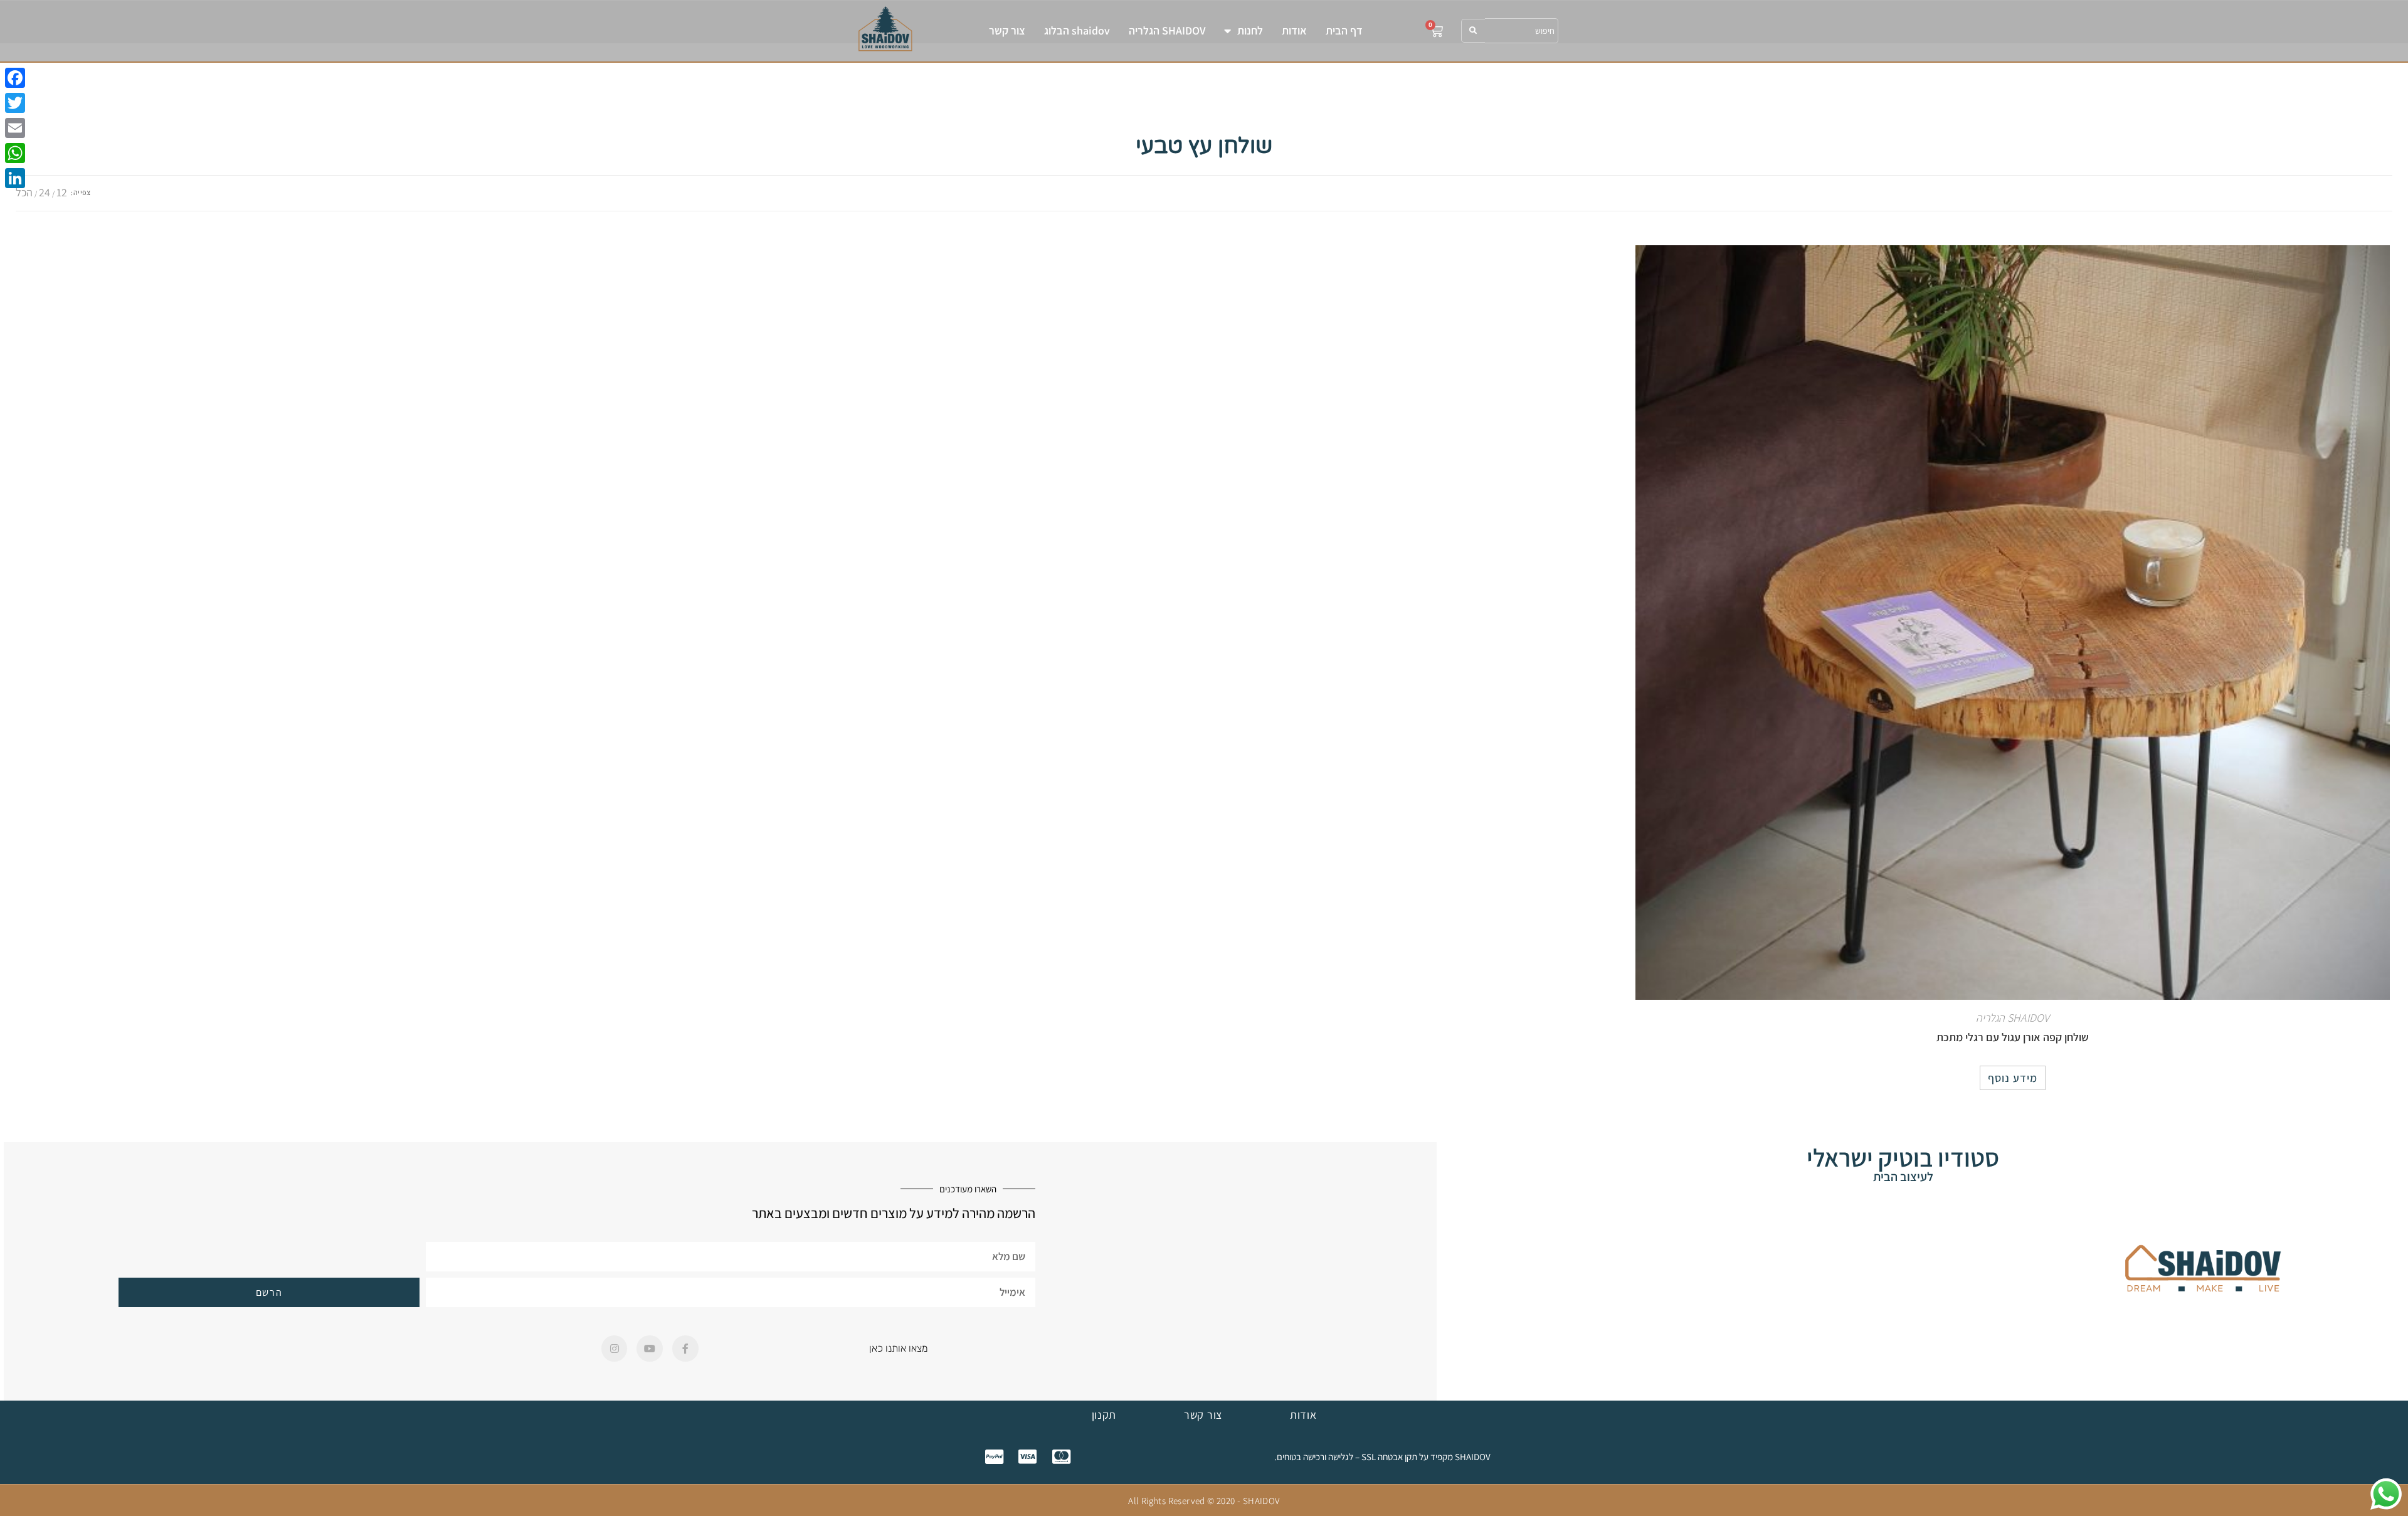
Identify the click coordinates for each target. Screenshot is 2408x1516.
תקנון (1104, 1415)
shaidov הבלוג (1077, 30)
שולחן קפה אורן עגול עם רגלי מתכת (2013, 1037)
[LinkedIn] (15, 178)
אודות (1294, 30)
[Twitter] (15, 103)
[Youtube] (650, 1349)
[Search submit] (1473, 31)
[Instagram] (615, 1349)
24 (45, 192)
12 (62, 192)
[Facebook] (15, 78)
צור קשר (1007, 30)
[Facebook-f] (685, 1349)
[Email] (15, 128)
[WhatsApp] (15, 153)
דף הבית (1344, 30)
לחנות (1250, 30)
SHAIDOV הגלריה (1167, 30)
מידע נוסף (2013, 1078)
